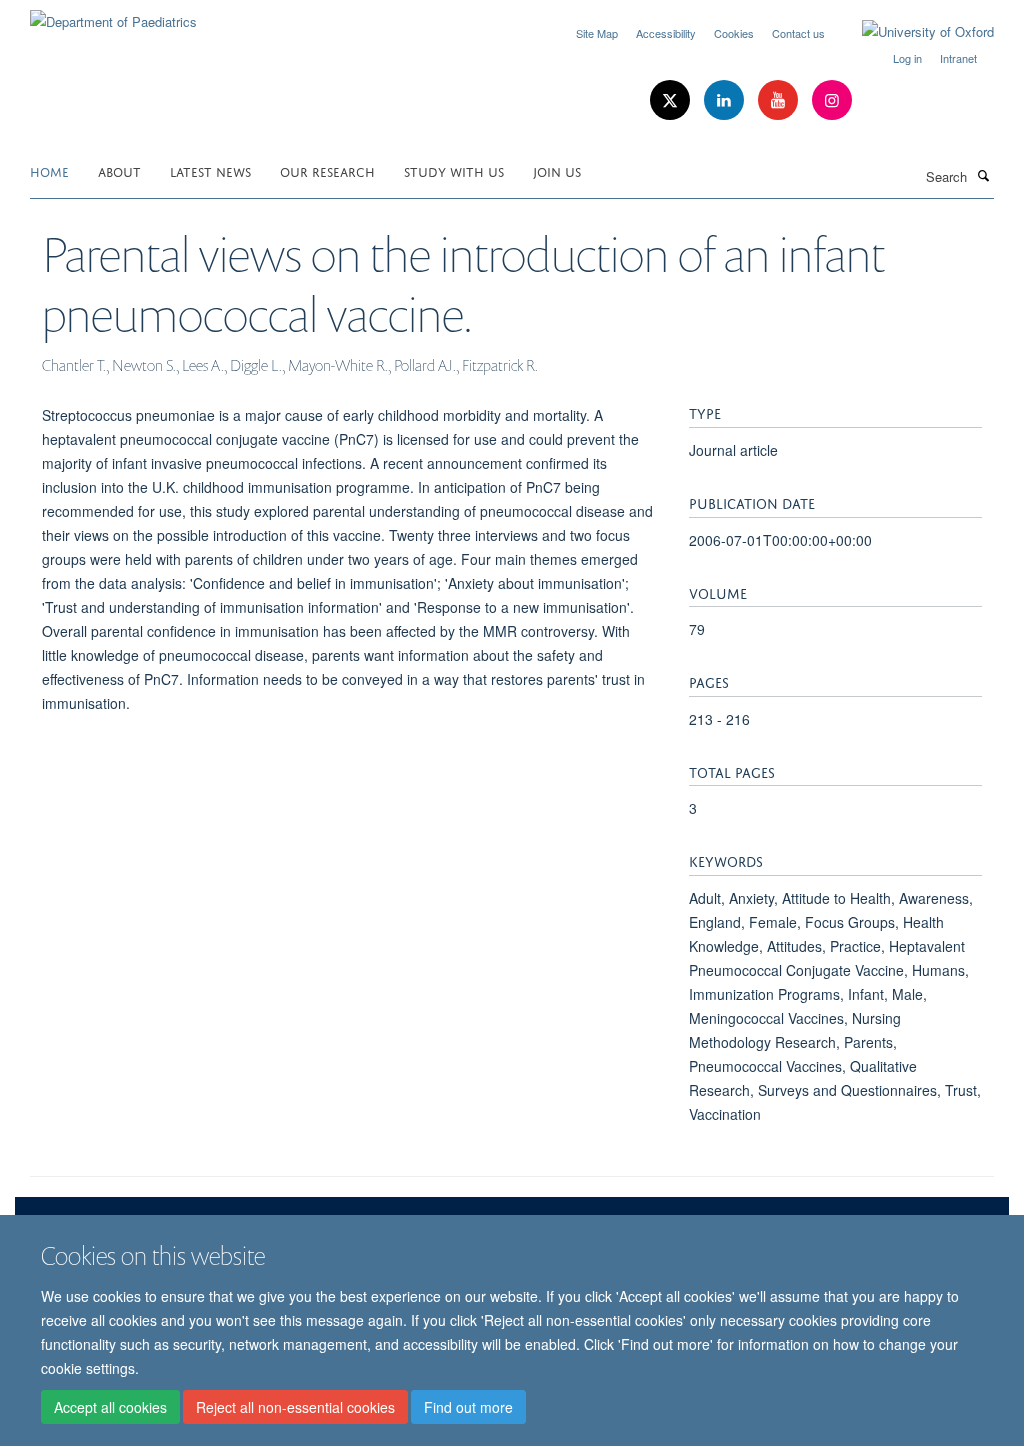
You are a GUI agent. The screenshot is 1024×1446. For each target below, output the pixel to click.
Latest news (210, 170)
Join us (557, 170)
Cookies (734, 33)
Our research (327, 170)
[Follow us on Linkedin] (726, 100)
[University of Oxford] (913, 32)
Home (49, 170)
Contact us (798, 33)
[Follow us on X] (672, 100)
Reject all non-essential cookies (295, 1407)
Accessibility (666, 33)
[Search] (983, 175)
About (119, 170)
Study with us (454, 170)
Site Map (597, 33)
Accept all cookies (110, 1407)
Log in (907, 58)
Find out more (468, 1407)
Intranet (958, 58)
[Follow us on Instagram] (832, 100)
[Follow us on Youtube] (780, 100)
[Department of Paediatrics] (113, 14)
